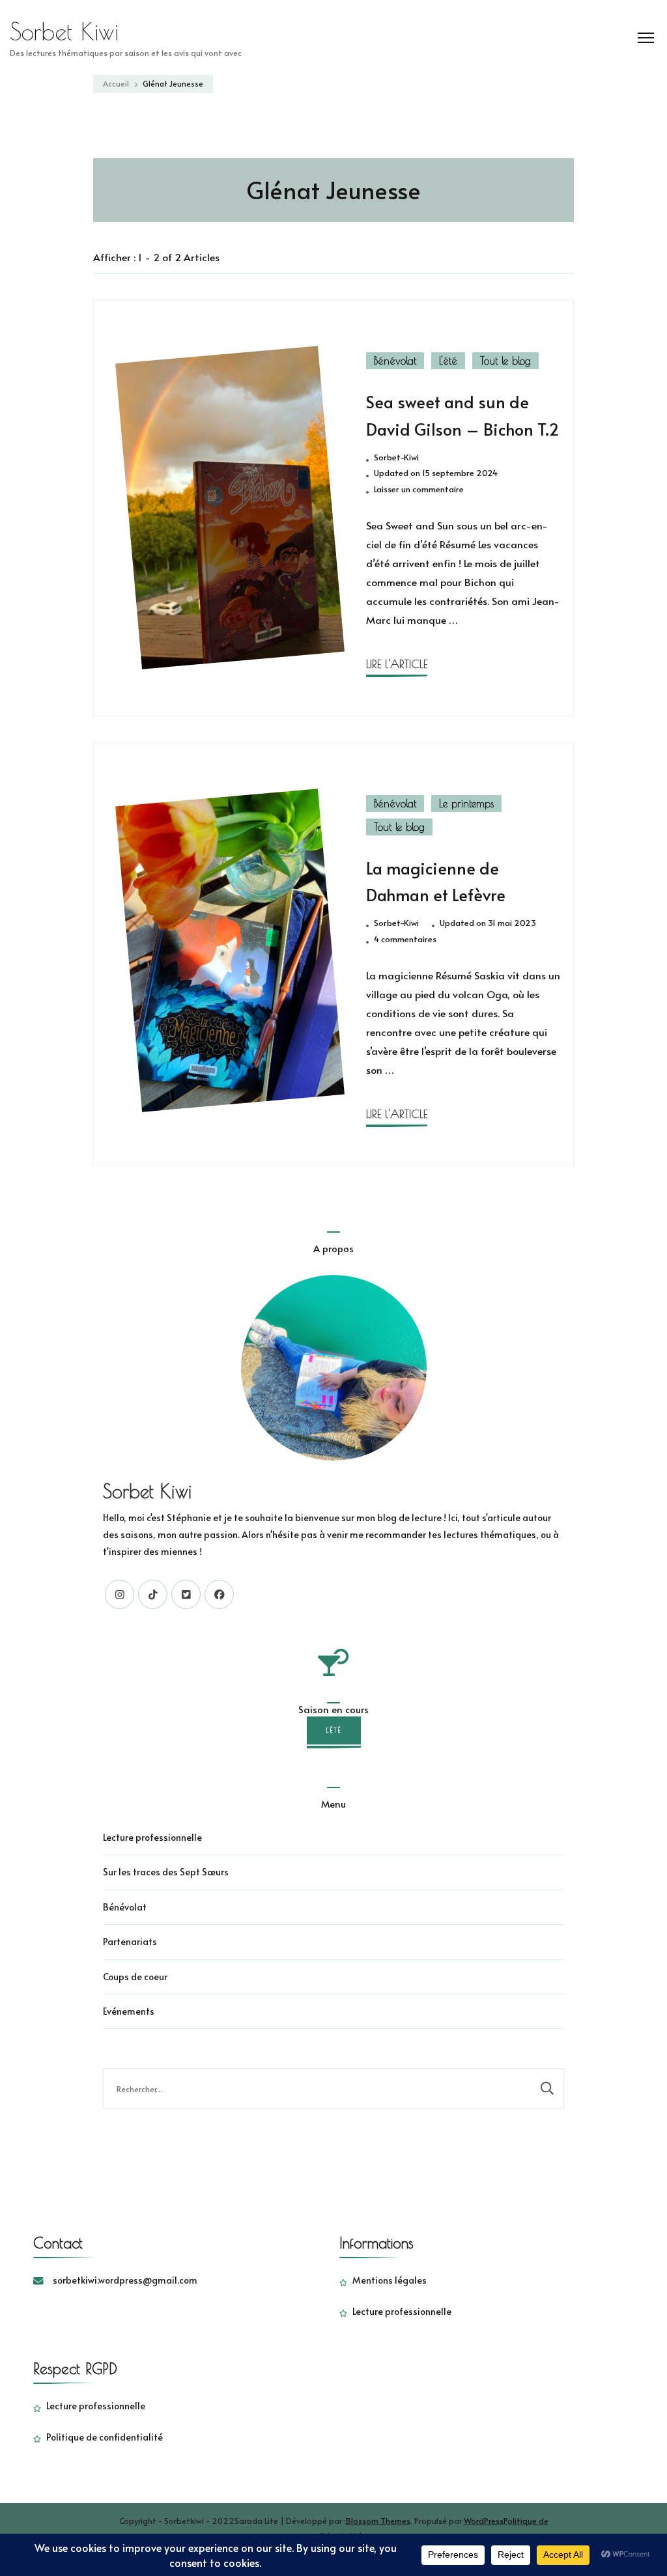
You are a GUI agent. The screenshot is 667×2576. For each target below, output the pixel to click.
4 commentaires (405, 940)
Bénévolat (395, 361)
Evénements (129, 2011)
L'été (448, 361)
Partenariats (130, 1941)
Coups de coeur (135, 1977)
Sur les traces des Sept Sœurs (166, 1872)
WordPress (484, 2520)
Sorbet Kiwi (64, 31)
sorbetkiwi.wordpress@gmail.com (125, 2280)
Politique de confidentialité (105, 2437)
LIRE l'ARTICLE (397, 664)
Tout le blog (505, 361)
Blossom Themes (378, 2520)
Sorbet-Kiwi (396, 457)
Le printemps (466, 804)
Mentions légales (390, 2280)
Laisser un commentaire (419, 490)
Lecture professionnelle (152, 1837)
